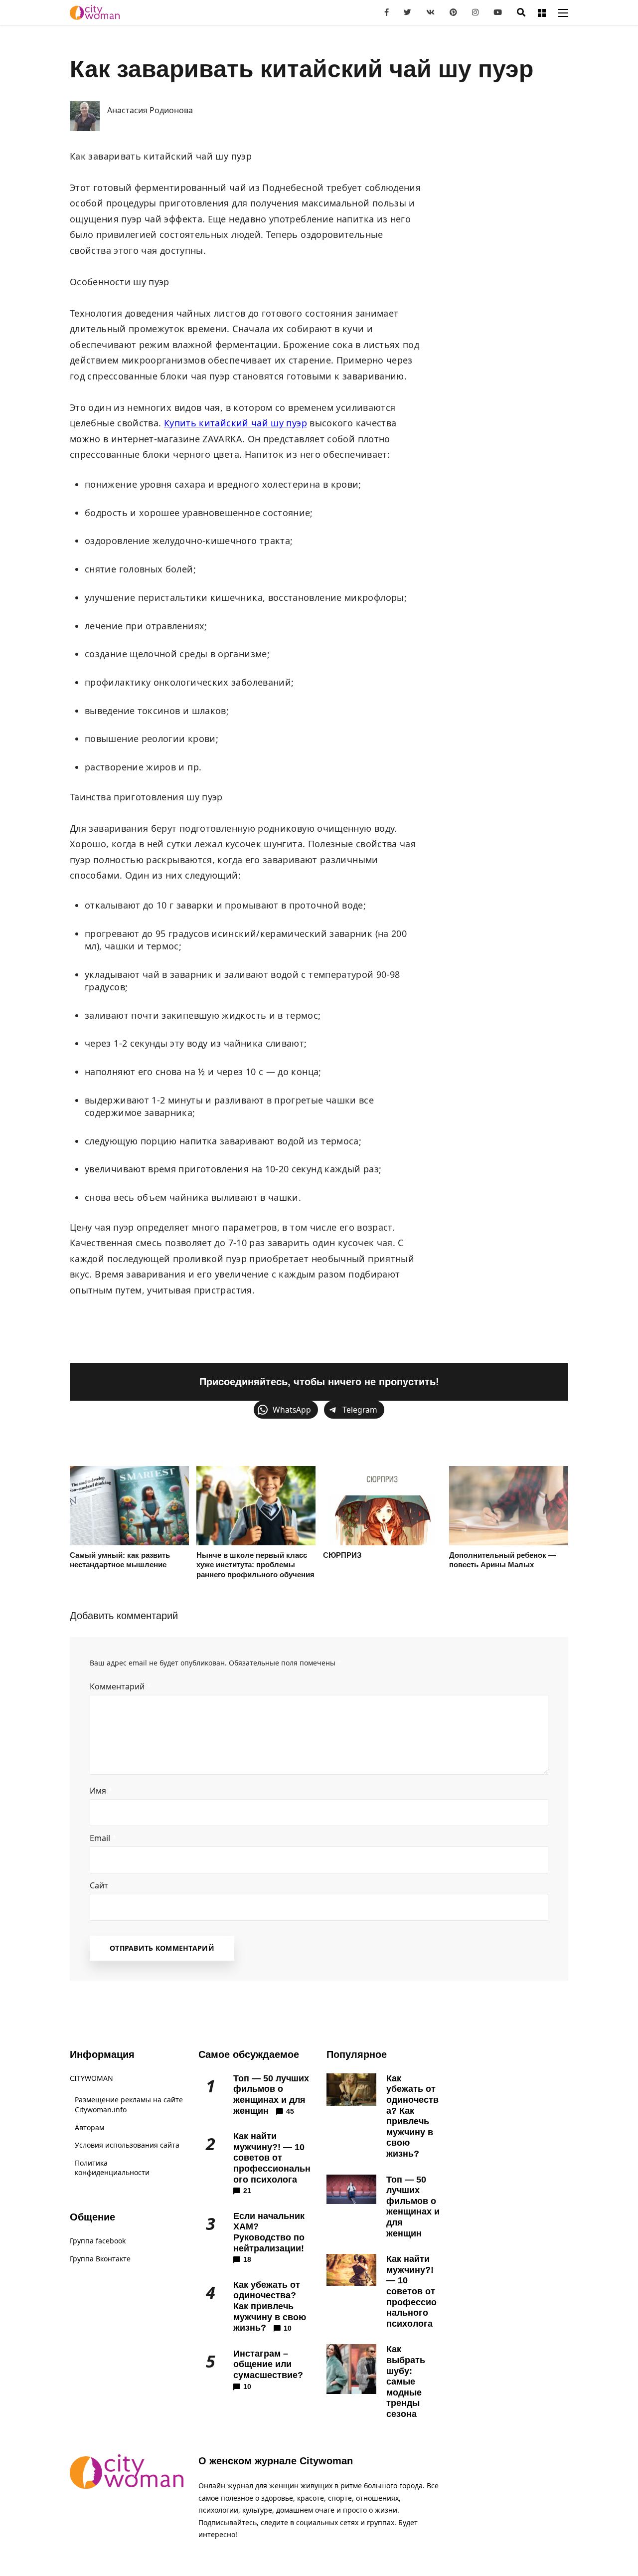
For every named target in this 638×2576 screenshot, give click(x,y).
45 (290, 2111)
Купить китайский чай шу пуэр (236, 423)
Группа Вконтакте (100, 2259)
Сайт (99, 1885)
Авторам (89, 2127)
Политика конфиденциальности (112, 2168)
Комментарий (120, 1686)
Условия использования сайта (127, 2145)
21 (247, 2191)
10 (288, 2328)
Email (103, 1838)
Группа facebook (98, 2241)
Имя (101, 1791)
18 (247, 2259)
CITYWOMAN (91, 2078)
